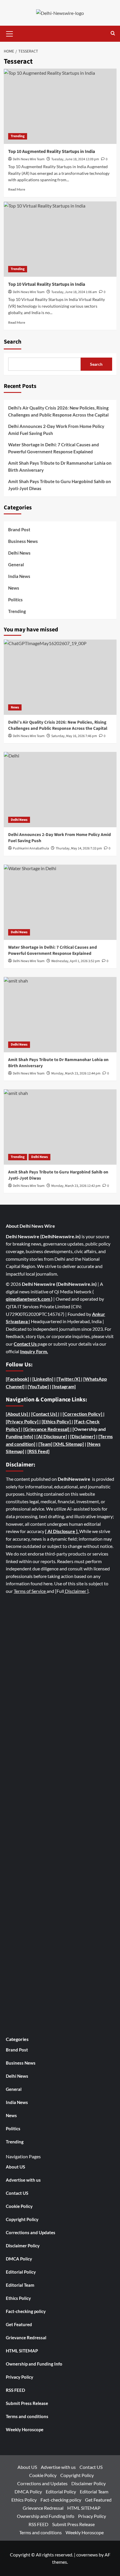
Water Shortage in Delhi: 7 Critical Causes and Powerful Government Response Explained (54, 448)
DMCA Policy (19, 2259)
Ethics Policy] (57, 1421)
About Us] (18, 1414)
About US (15, 2167)
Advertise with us (23, 2180)
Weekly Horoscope (25, 2429)
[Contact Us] (45, 1414)
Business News (23, 541)
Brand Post (19, 530)
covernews (87, 2555)
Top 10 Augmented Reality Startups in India (52, 151)
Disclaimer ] (76, 1591)
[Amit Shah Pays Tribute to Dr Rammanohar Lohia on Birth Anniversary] (60, 1015)
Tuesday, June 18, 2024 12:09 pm (75, 159)
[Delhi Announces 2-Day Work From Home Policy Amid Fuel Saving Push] (60, 790)
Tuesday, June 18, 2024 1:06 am (74, 292)
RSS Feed (38, 1451)
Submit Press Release (27, 2403)
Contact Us (26, 1344)
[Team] (45, 1444)
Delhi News (19, 553)
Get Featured (19, 2324)
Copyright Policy (22, 2219)
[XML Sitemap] (69, 1444)
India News (19, 576)
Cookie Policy (19, 2206)
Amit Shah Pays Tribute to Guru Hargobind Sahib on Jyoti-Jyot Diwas (60, 485)
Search (13, 342)
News (14, 588)
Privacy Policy (20, 2377)
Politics (15, 600)
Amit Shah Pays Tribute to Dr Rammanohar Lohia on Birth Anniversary (60, 466)
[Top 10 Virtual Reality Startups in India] (60, 239)
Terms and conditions (27, 2416)
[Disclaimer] (83, 1436)
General (16, 565)
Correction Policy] (84, 1414)
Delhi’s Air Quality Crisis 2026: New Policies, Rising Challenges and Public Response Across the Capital (58, 411)
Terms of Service (30, 1591)
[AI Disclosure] (51, 1436)
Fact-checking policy (26, 2311)
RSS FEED (15, 2390)
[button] (10, 33)
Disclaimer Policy (23, 2246)
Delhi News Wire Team (29, 159)
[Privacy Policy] (22, 1421)
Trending (18, 136)
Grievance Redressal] (47, 1429)
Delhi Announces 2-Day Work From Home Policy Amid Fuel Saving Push (56, 430)
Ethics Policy (18, 2298)
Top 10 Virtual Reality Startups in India (47, 284)
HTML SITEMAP (22, 2351)
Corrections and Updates (31, 2232)
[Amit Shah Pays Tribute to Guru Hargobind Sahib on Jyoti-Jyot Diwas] (60, 1127)
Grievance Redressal (26, 2338)
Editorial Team (20, 2285)
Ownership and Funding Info (34, 2364)
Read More (17, 189)
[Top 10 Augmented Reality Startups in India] (60, 106)
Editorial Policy (21, 2272)
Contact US (17, 2193)
